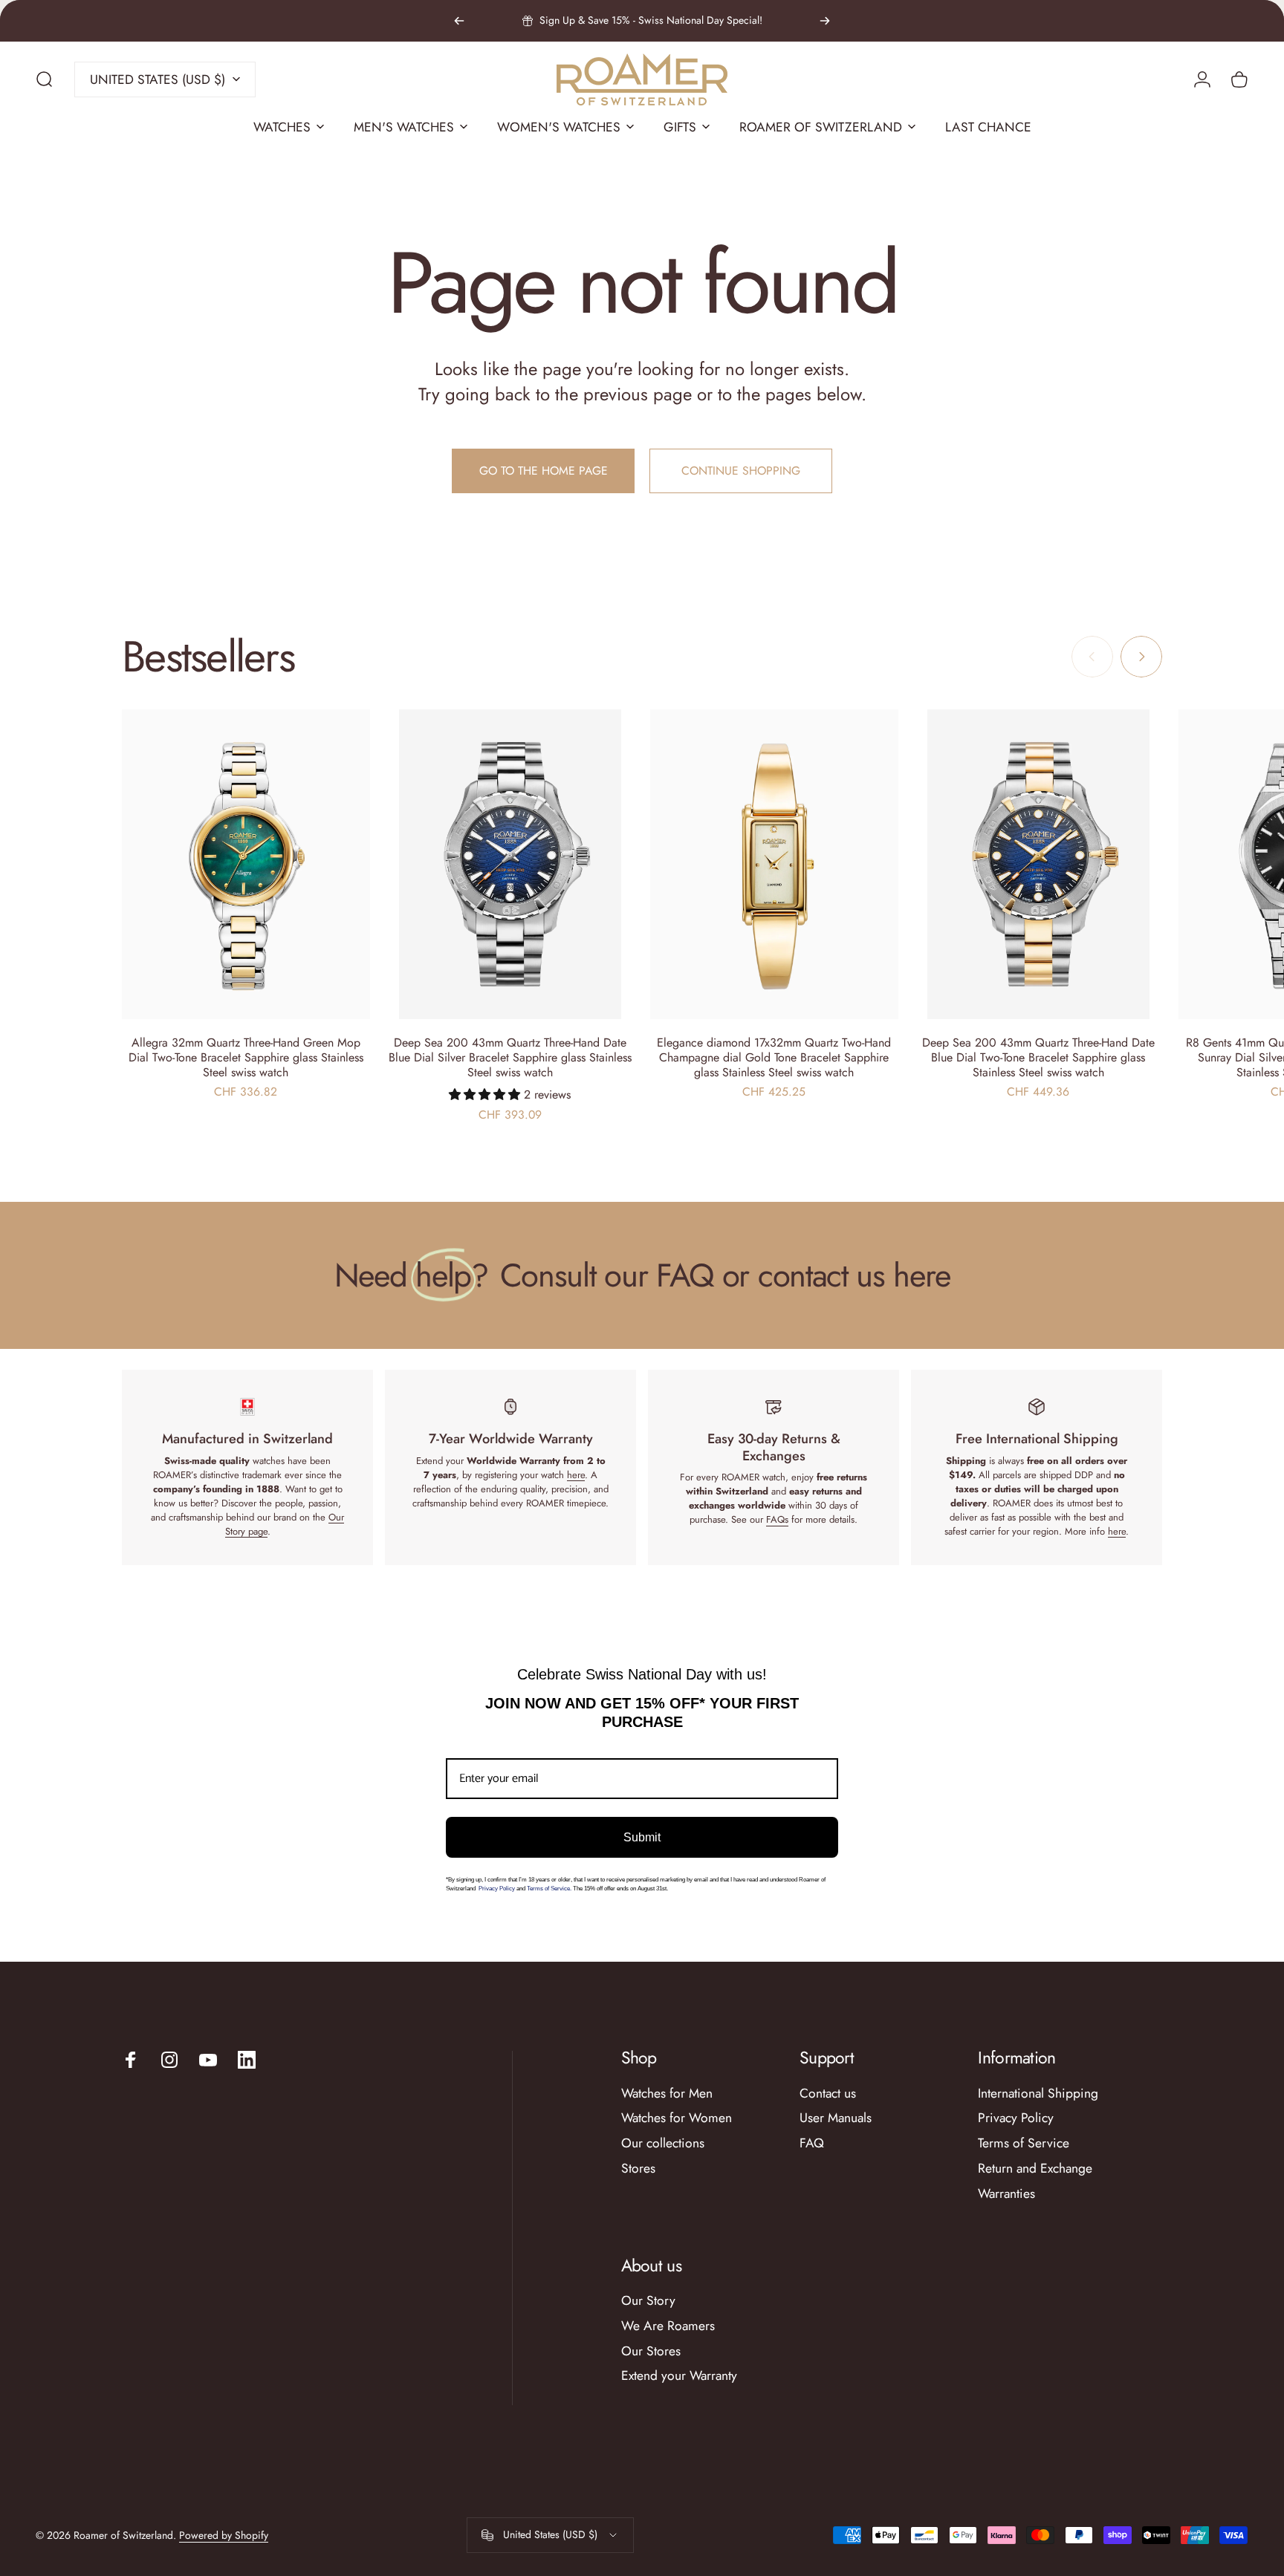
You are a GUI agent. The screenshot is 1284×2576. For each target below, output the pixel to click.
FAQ (812, 2144)
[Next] (825, 21)
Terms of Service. (549, 1889)
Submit (642, 1837)
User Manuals (836, 2118)
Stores (638, 2169)
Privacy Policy (497, 1889)
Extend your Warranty (679, 2376)
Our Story (648, 2301)
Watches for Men (667, 2094)
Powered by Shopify (224, 2535)
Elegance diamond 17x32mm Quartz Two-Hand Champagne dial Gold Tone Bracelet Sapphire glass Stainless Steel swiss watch (774, 1057)
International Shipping (1038, 2094)
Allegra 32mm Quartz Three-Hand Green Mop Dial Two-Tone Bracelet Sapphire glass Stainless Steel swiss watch (246, 1057)
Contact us (828, 2094)
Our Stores (651, 2352)
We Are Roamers (668, 2326)
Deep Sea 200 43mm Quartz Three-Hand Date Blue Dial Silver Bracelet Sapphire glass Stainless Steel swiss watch (510, 1057)
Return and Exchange (1035, 2169)
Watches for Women (677, 2118)
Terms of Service (1024, 2144)
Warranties (1006, 2194)
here (576, 1475)
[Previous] (459, 21)
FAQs (777, 1519)
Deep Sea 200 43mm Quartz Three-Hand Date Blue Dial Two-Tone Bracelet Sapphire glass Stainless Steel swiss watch (1038, 1057)
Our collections (663, 2144)
